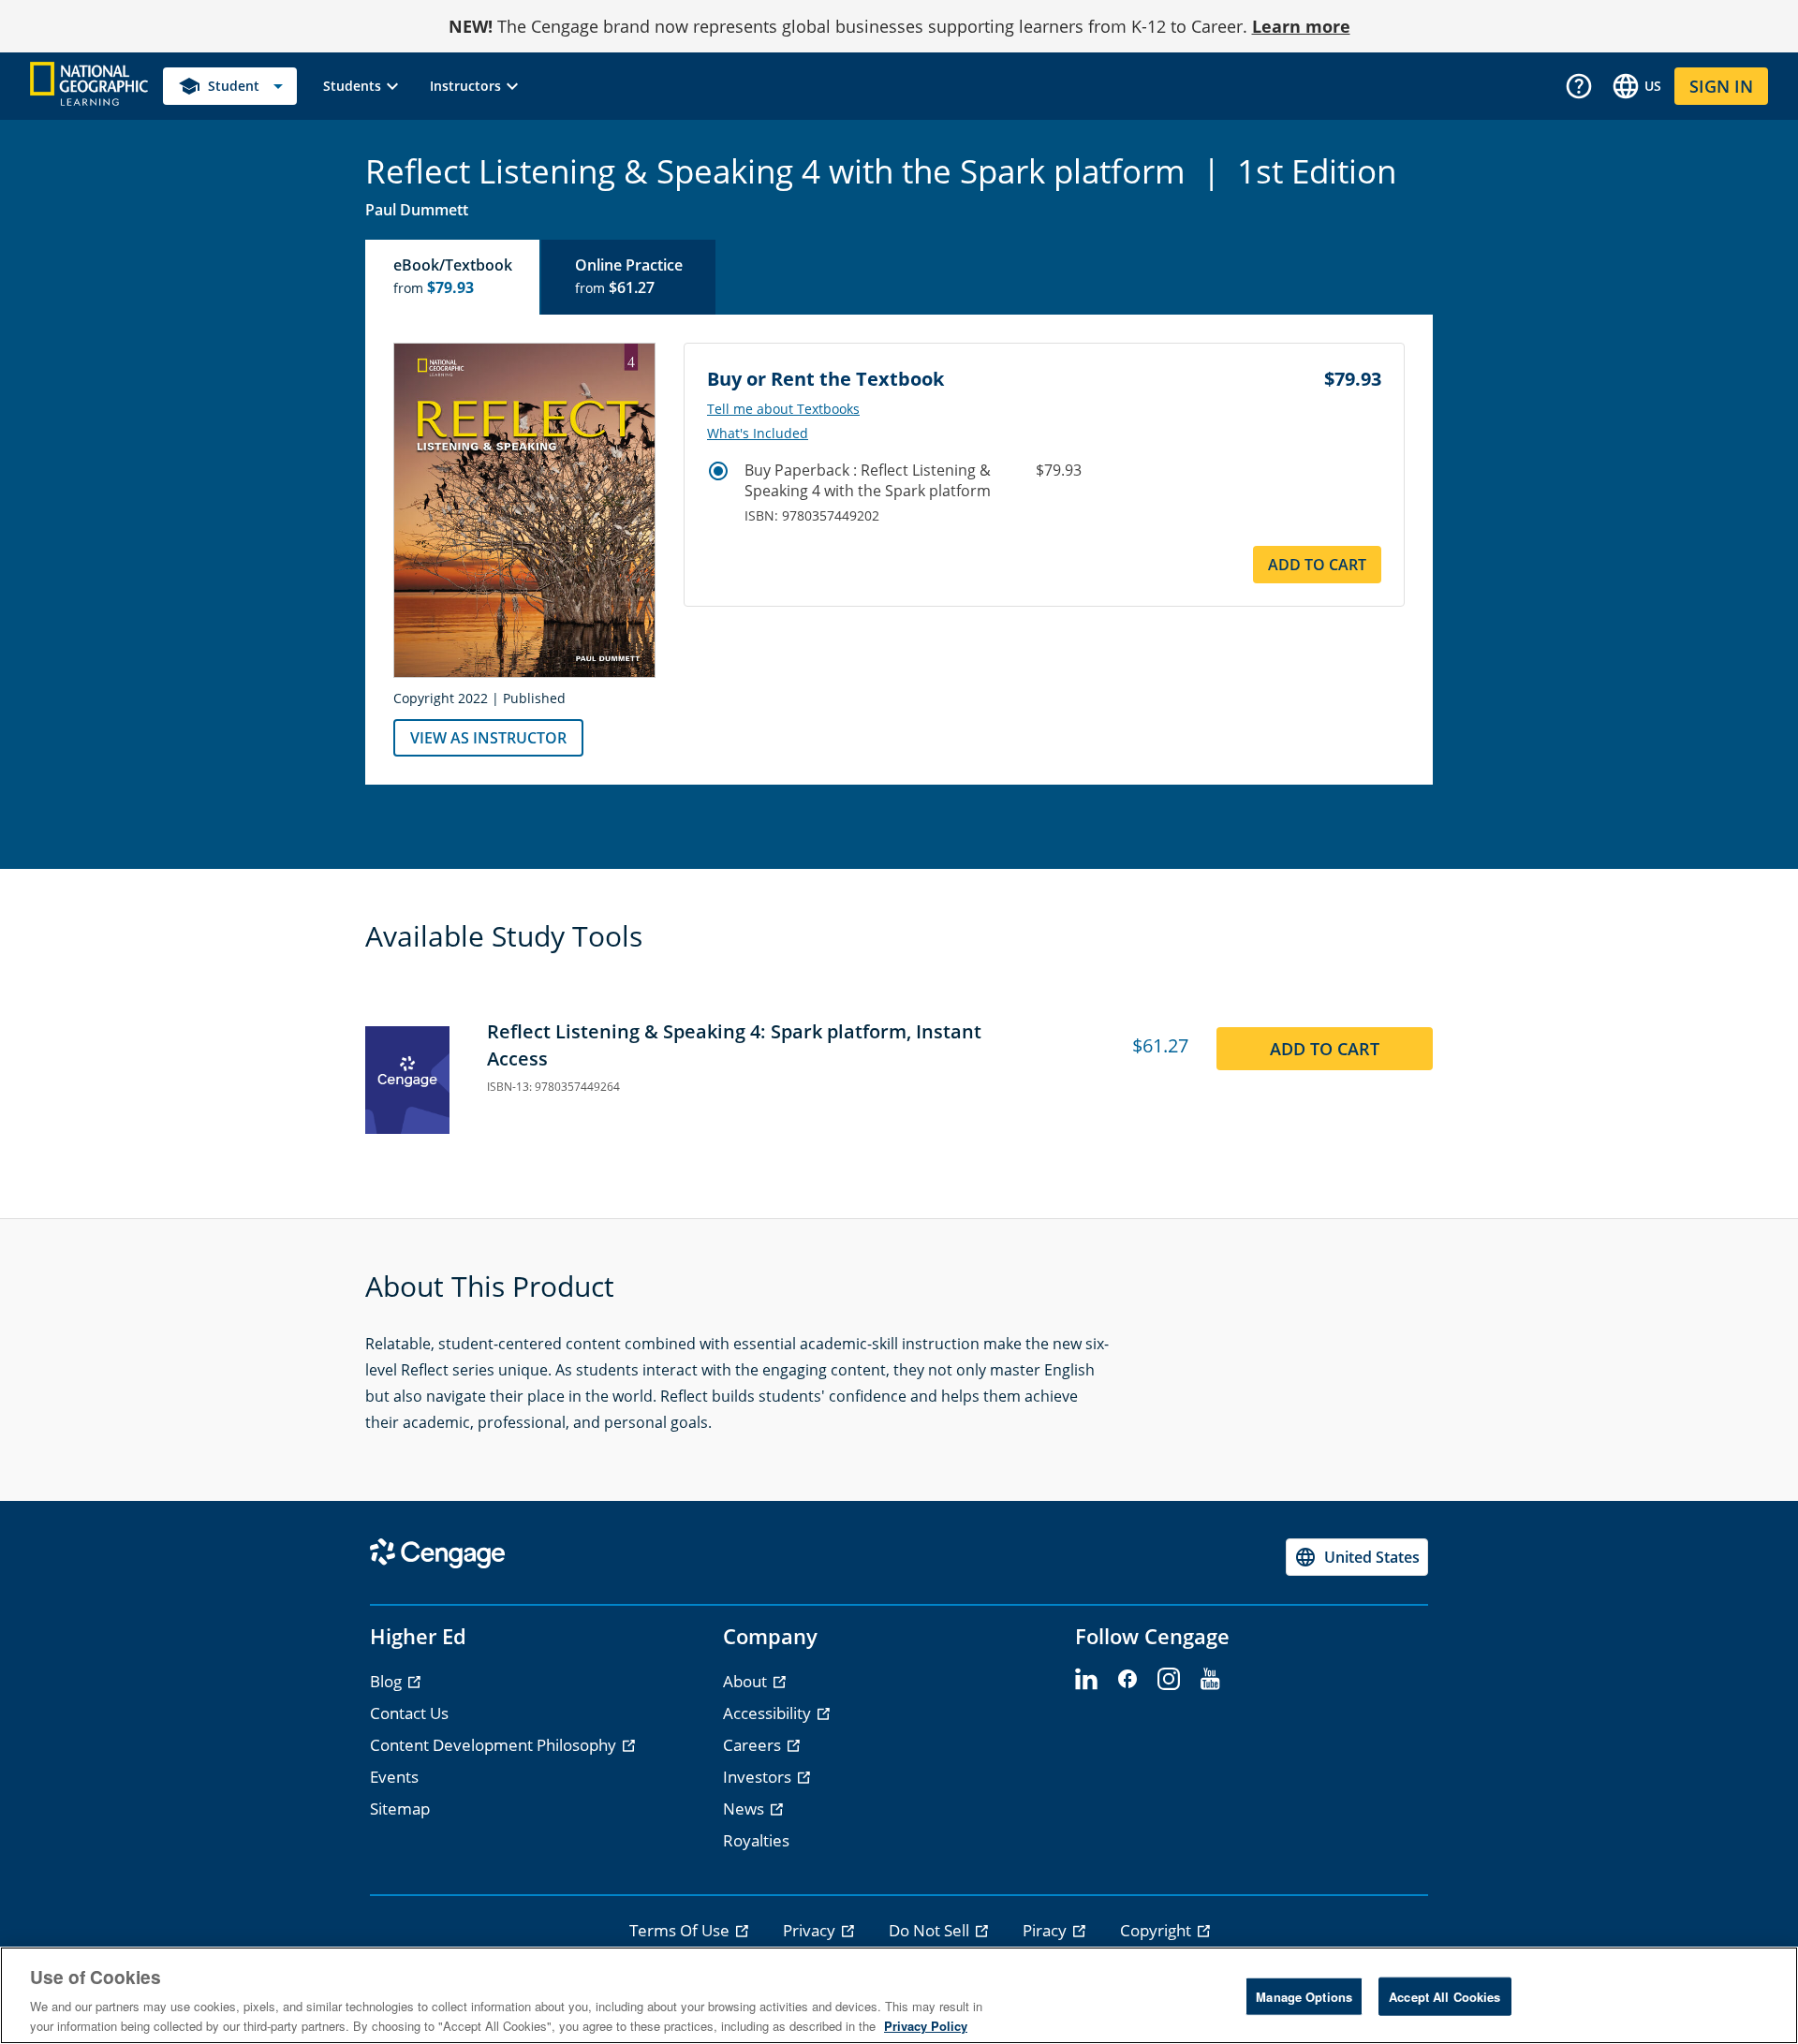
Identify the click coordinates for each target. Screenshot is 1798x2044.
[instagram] (1169, 1680)
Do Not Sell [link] (931, 1930)
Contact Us (409, 1713)
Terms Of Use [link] (681, 1930)
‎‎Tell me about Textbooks (783, 409)
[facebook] (1127, 1680)
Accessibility (769, 1713)
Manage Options (1304, 1997)
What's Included (758, 434)
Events (394, 1777)
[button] (363, 86)
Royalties (756, 1840)
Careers (754, 1745)
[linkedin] (1086, 1680)
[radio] (718, 471)
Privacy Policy (926, 2025)
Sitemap (400, 1809)
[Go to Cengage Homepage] (89, 85)
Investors (759, 1777)
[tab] (453, 277)
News (745, 1809)
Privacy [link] (811, 1930)
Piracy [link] (1046, 1930)
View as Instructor (488, 738)
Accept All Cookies (1444, 1997)
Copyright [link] (1157, 1930)
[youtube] (1210, 1680)
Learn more (1301, 26)
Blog (388, 1681)
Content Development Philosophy (495, 1745)
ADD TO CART (1317, 565)
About (747, 1681)
